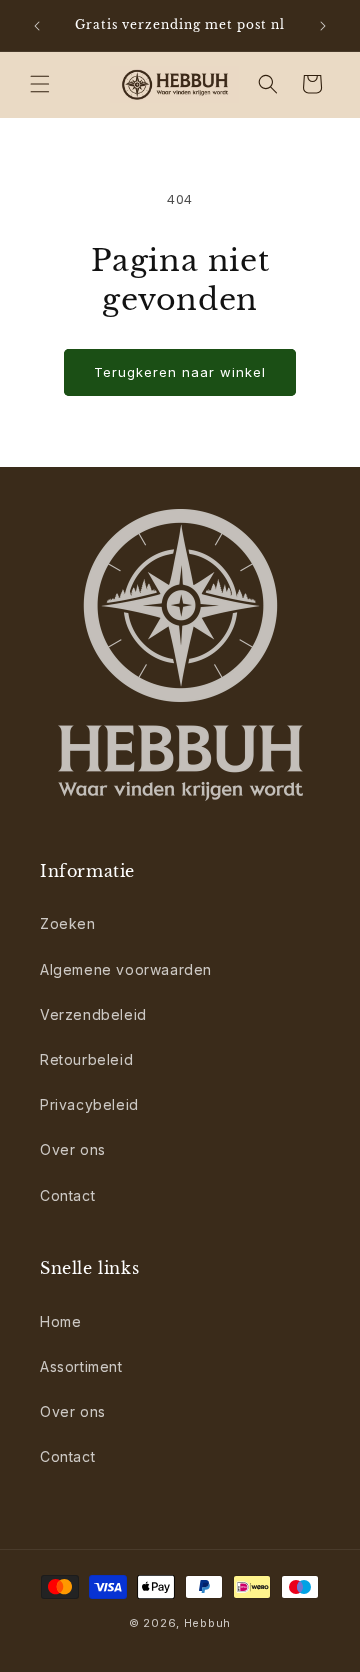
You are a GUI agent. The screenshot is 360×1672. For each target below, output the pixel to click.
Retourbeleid (86, 1059)
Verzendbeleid (93, 1014)
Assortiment (81, 1366)
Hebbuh (207, 1623)
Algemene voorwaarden (126, 969)
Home (60, 1321)
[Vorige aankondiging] (37, 26)
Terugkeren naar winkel (180, 372)
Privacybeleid (89, 1104)
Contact (67, 1195)
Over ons (73, 1149)
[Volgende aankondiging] (323, 26)
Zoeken (68, 923)
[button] (40, 84)
